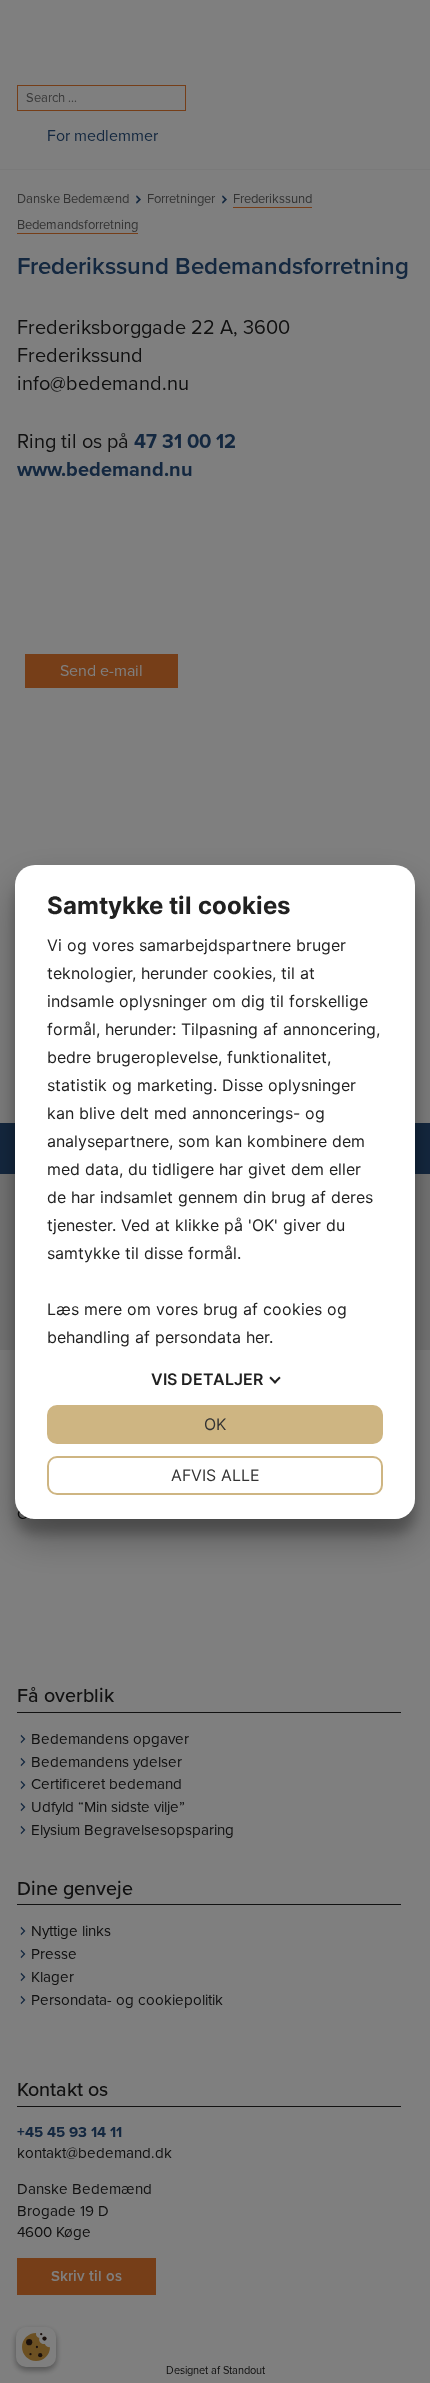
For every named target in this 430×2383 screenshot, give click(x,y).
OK (215, 1424)
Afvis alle (215, 1475)
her (257, 1337)
